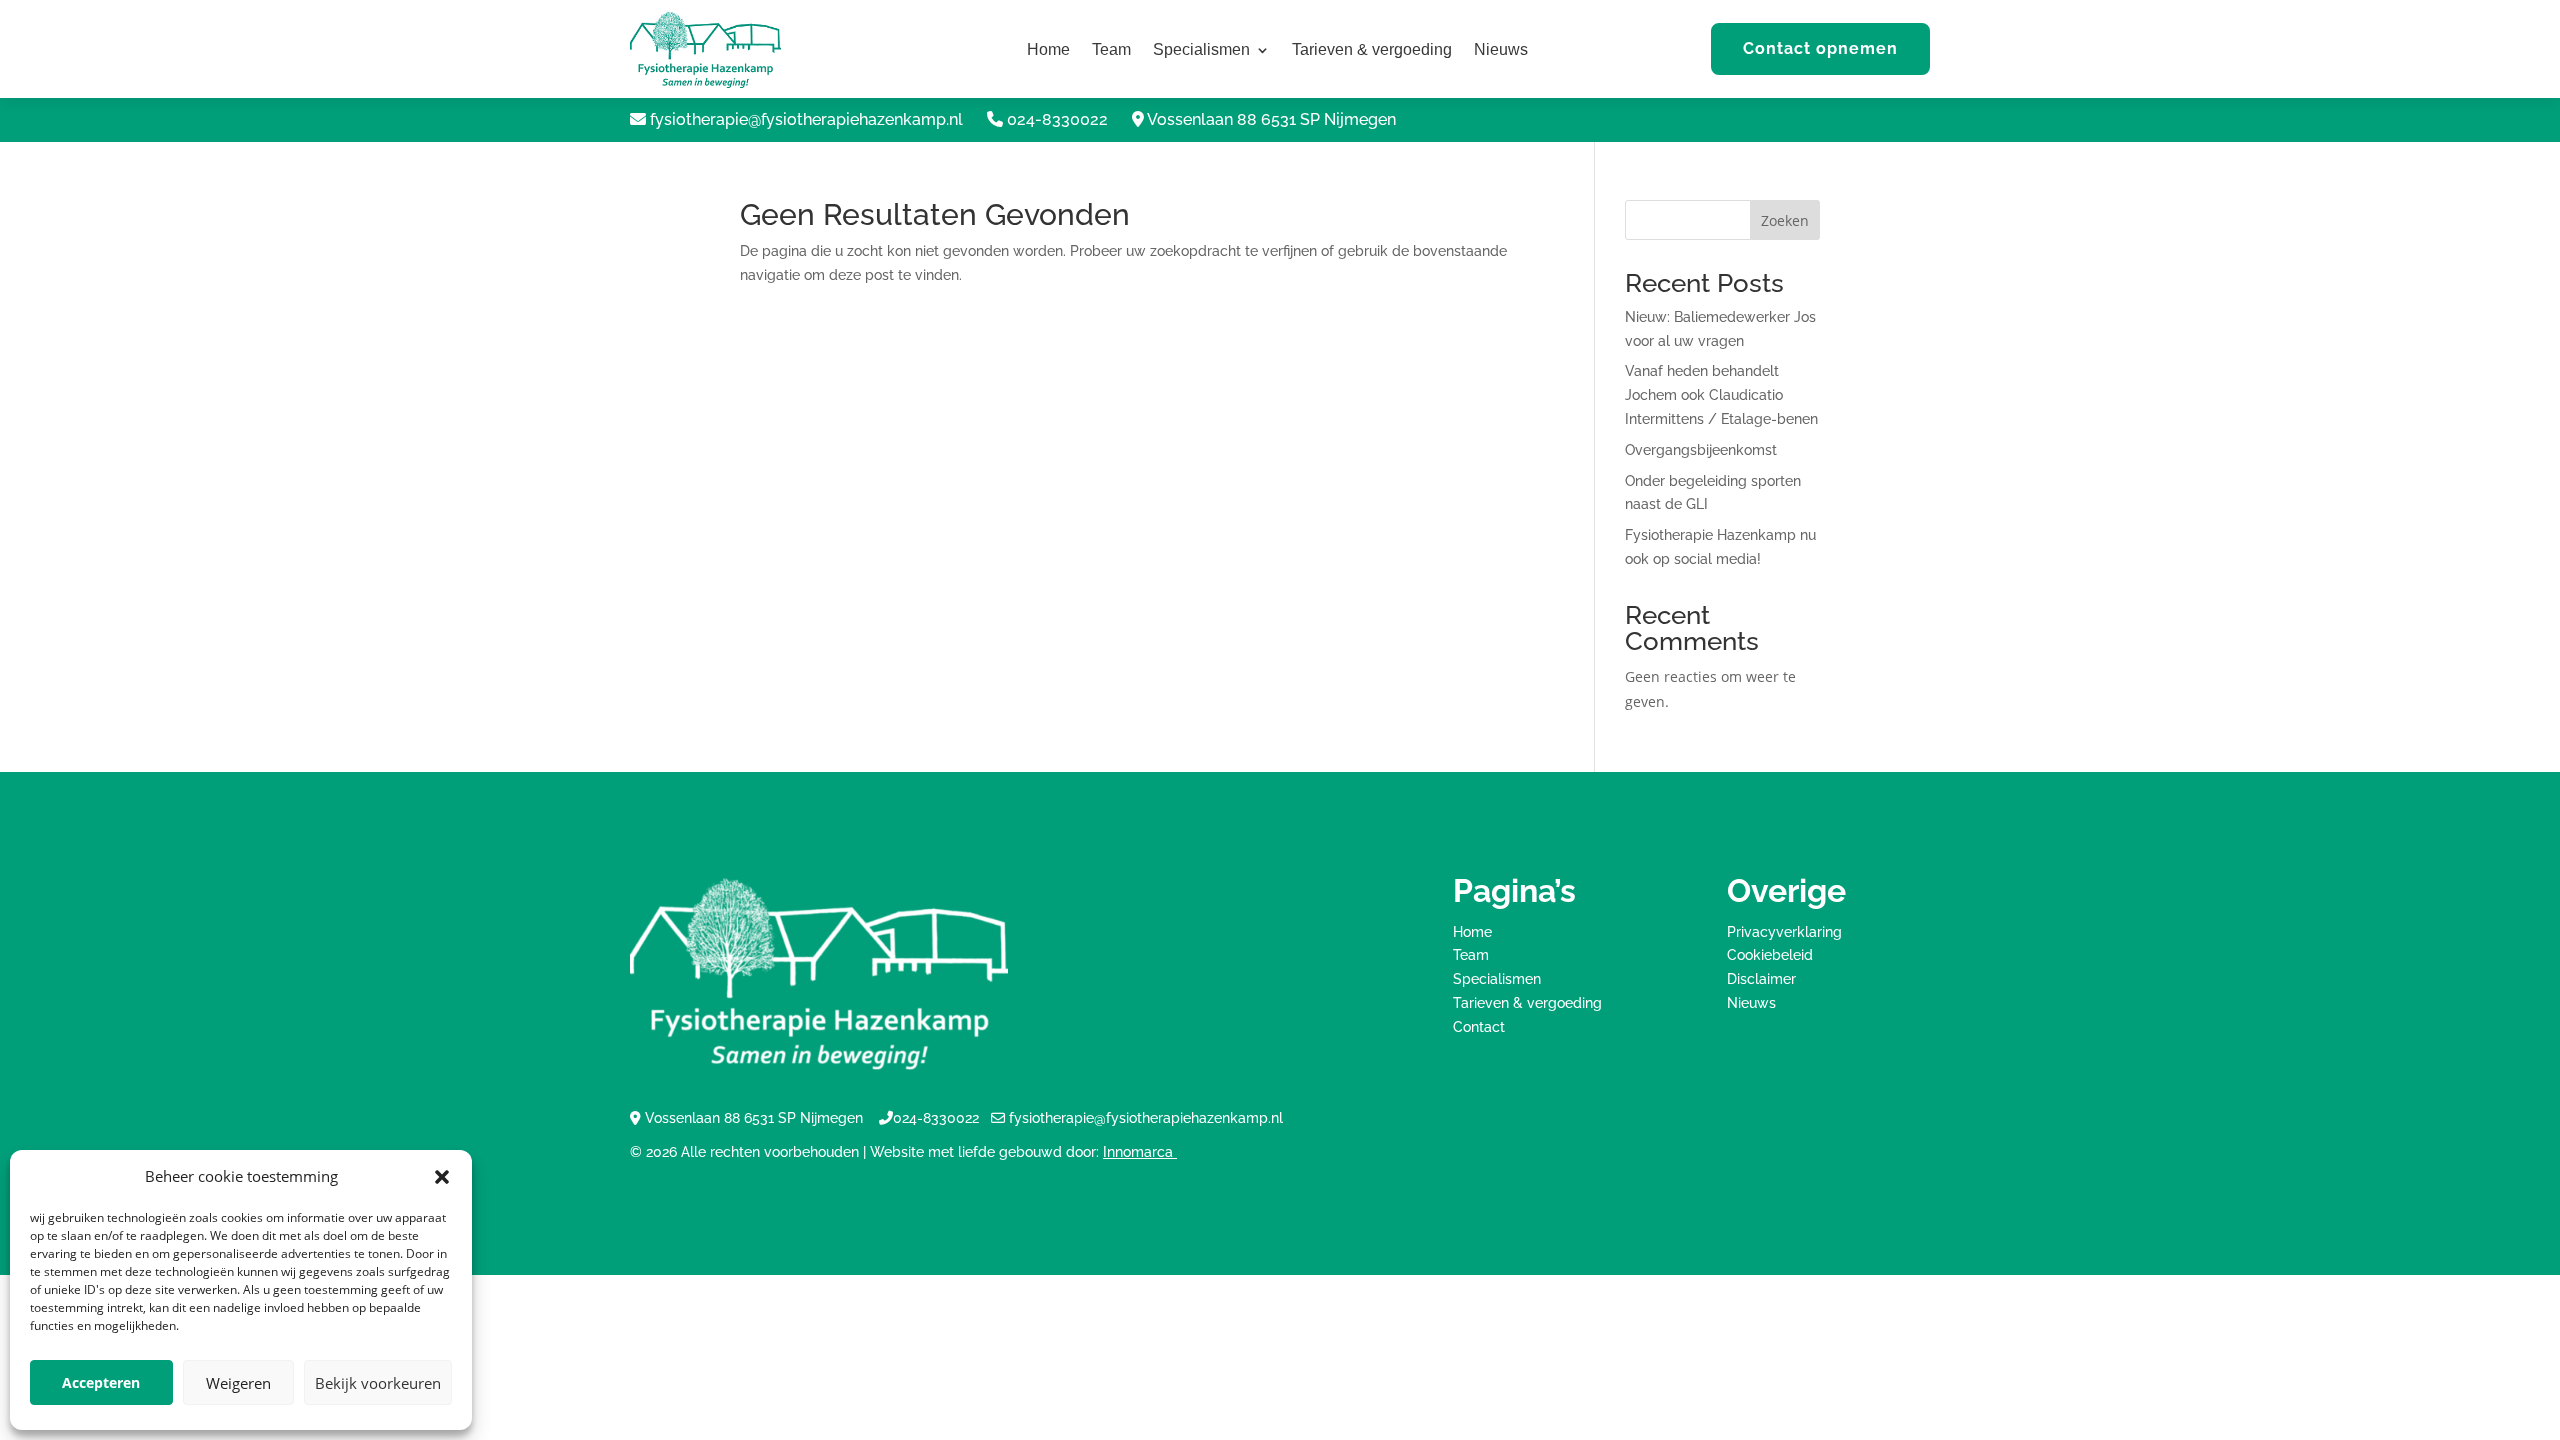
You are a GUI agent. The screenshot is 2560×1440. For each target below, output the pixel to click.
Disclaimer (1761, 979)
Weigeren (238, 1383)
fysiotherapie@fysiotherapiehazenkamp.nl (806, 119)
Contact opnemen (1820, 48)
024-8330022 (1057, 119)
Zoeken (1785, 220)
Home (1048, 50)
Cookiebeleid (1770, 955)
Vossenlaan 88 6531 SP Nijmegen (1271, 119)
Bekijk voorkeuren (378, 1383)
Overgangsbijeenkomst (1701, 450)
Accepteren (101, 1382)
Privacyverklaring (1784, 932)
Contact (1479, 1027)
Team (1111, 50)
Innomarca (1140, 1152)
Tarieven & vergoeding (1372, 50)
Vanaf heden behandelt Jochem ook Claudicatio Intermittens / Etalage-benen (1721, 395)
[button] (442, 1177)
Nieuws (1501, 50)
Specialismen (1201, 50)
